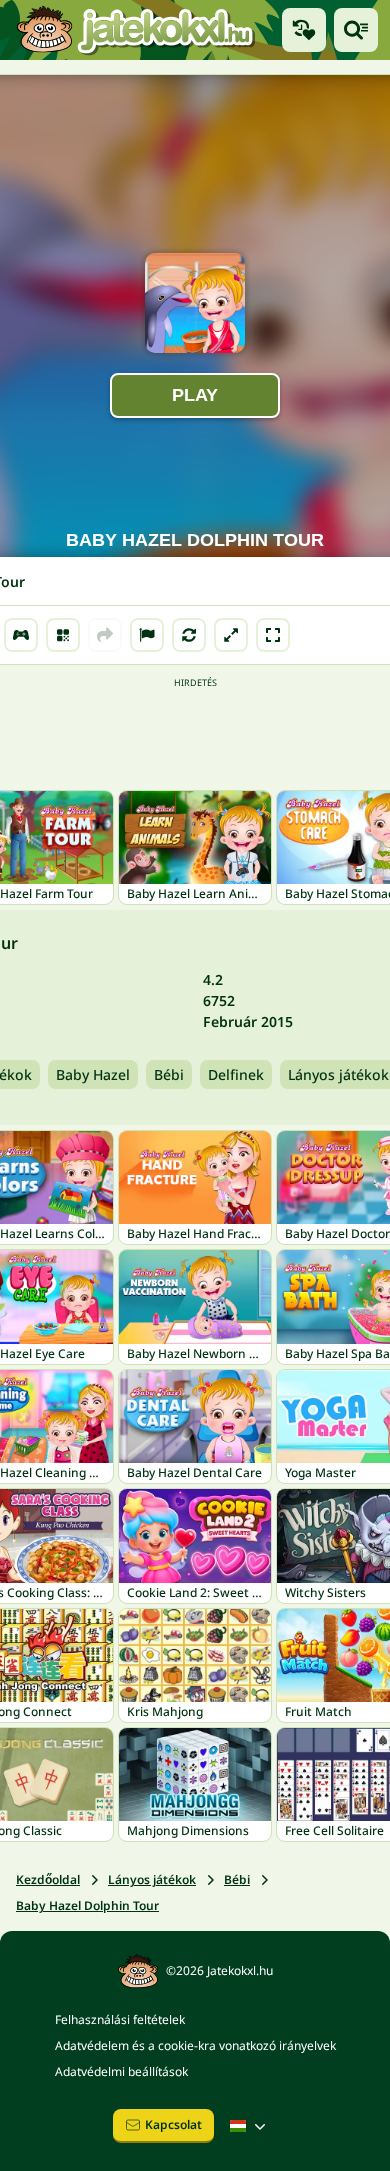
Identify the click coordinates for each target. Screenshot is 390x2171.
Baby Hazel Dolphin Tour (87, 1905)
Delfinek (236, 1074)
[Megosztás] (105, 635)
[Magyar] (250, 2126)
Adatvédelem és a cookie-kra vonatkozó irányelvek (195, 2045)
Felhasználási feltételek (120, 2019)
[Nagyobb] (231, 635)
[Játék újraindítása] (189, 635)
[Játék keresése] (356, 30)
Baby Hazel (93, 1074)
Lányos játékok (152, 1879)
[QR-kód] (63, 635)
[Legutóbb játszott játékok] (304, 30)
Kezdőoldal (48, 1879)
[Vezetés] (21, 635)
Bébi (169, 1074)
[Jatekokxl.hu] (135, 30)
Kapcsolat (173, 2124)
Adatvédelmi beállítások (121, 2071)
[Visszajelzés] (147, 635)
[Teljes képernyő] (273, 635)
